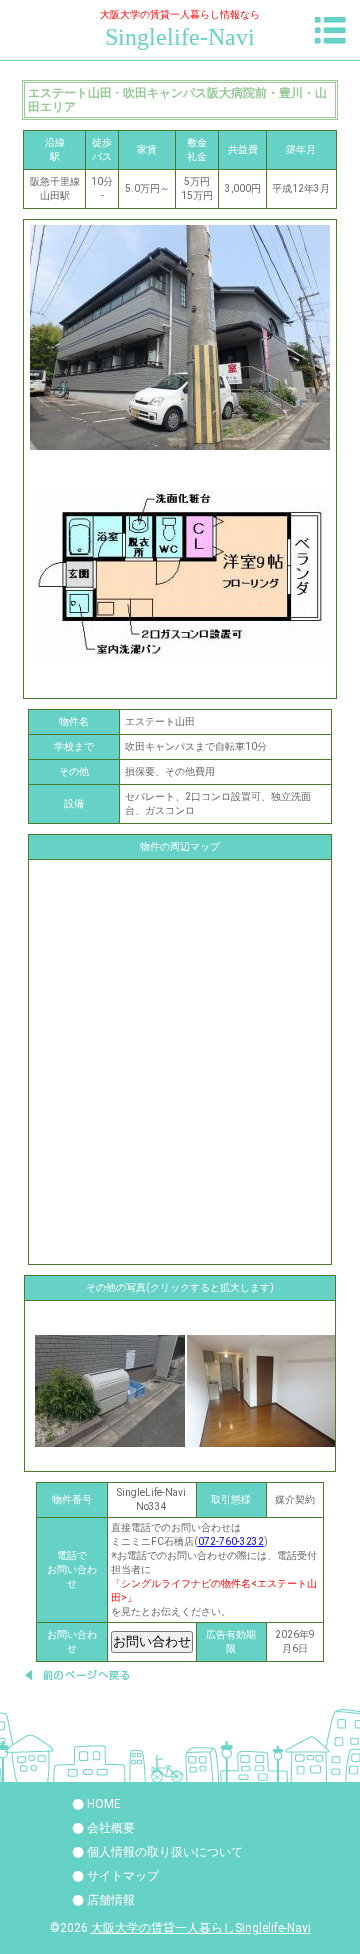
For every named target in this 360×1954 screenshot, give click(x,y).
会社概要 (111, 1828)
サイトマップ (123, 1876)
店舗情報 (111, 1900)
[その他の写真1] (262, 1390)
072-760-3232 (231, 1541)
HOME (104, 1804)
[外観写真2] (110, 1390)
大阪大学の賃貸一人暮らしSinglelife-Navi (201, 1928)
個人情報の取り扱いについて (165, 1852)
